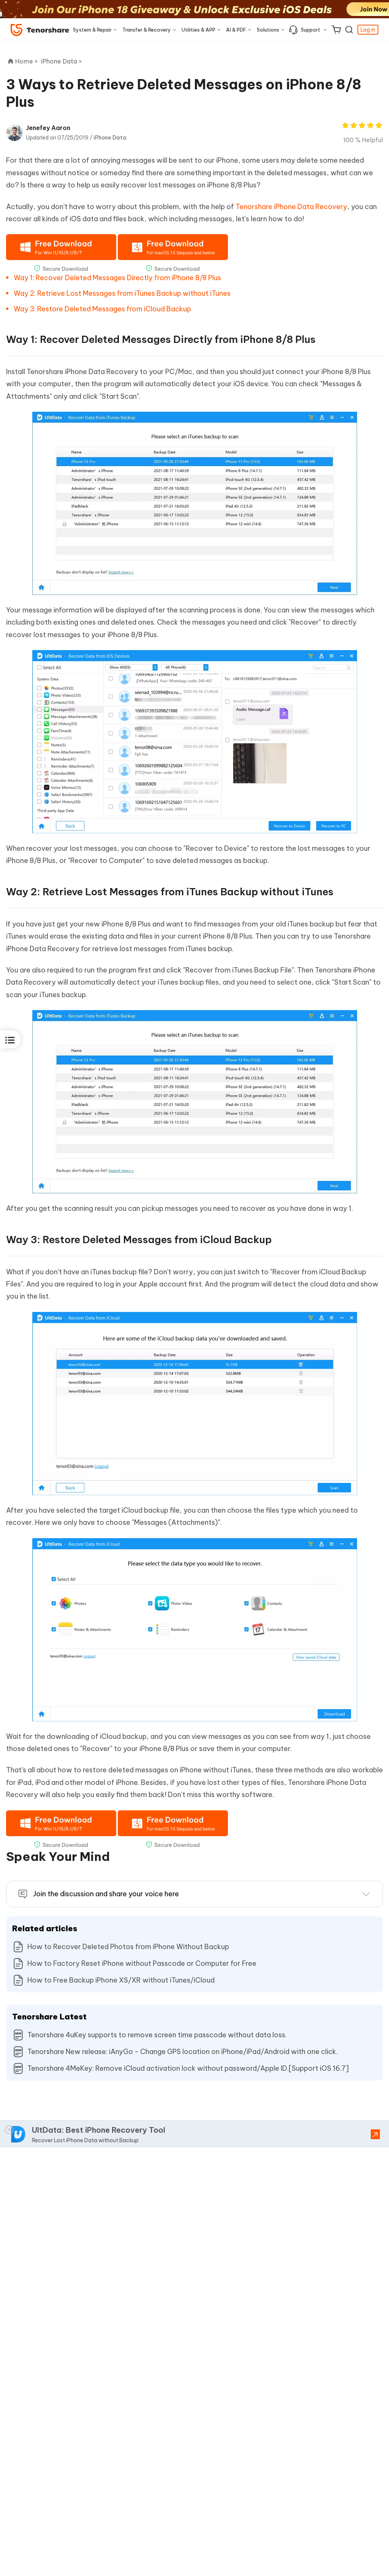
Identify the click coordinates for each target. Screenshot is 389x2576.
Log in (368, 30)
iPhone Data (110, 138)
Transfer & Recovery (147, 30)
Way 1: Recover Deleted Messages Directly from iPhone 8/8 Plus (117, 278)
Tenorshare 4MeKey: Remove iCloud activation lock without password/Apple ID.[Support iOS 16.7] (188, 2068)
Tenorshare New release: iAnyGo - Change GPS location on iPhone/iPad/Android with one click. (183, 2052)
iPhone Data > (62, 61)
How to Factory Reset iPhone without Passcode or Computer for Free (142, 1963)
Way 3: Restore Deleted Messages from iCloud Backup (102, 309)
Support (311, 30)
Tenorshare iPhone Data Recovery (291, 207)
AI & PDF (236, 30)
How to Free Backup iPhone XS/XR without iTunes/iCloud (121, 1980)
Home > (27, 61)
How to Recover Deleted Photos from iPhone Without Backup (128, 1947)
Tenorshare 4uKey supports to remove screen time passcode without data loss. (157, 2035)
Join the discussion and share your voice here (106, 1894)
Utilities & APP (198, 30)
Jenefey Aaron (48, 128)
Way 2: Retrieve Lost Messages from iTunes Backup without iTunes (122, 293)
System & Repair (92, 30)
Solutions (268, 30)
